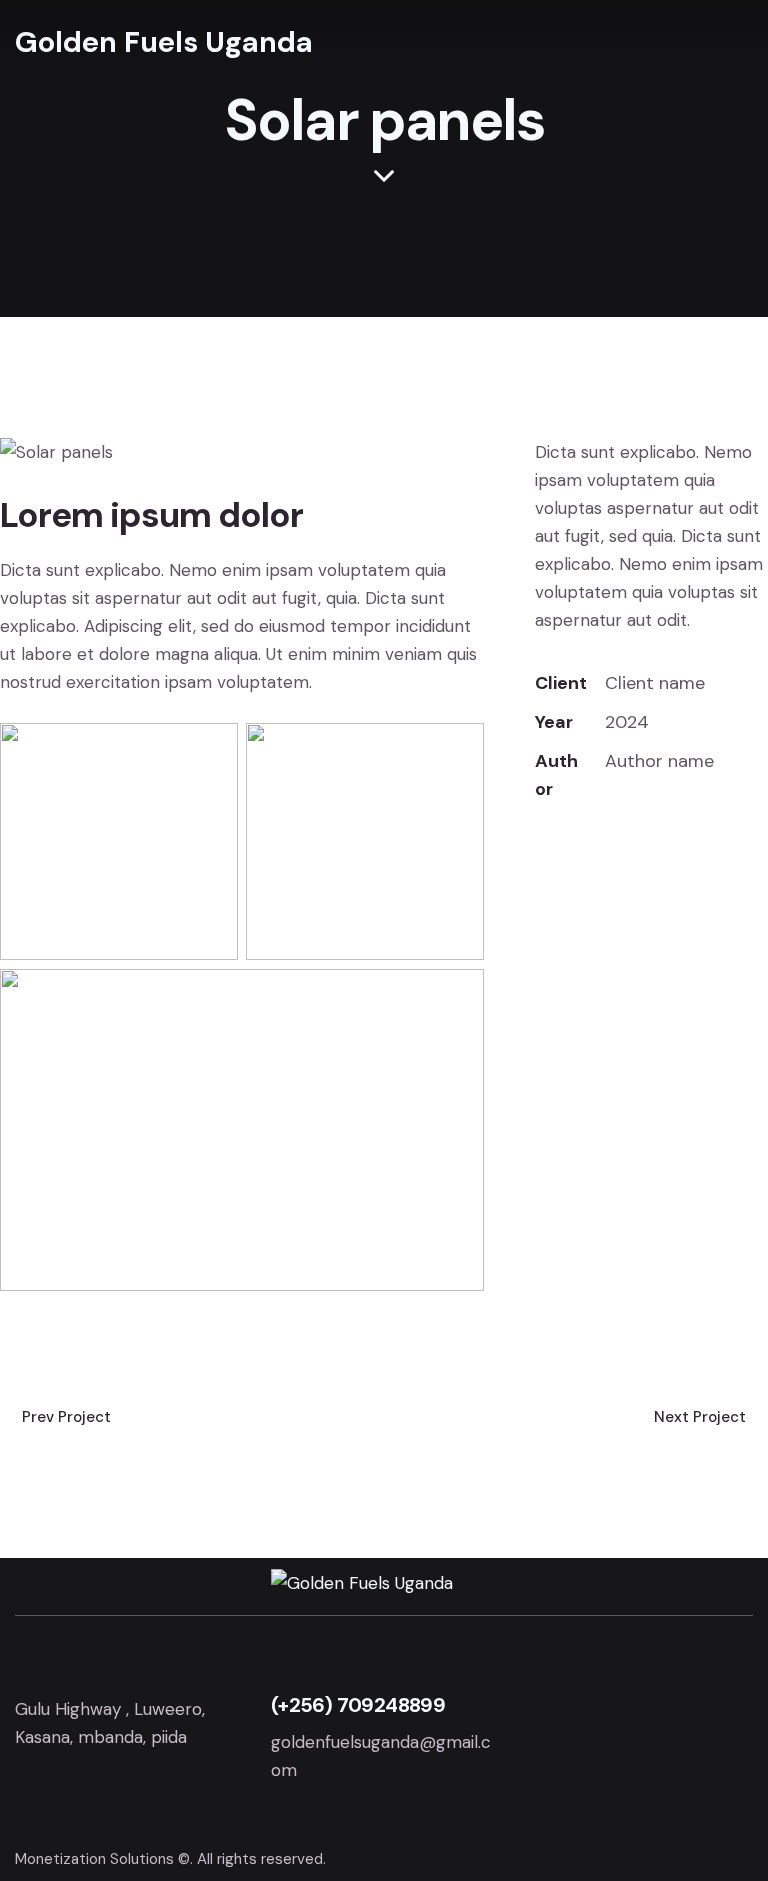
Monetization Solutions (94, 1859)
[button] (726, 43)
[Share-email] (637, 849)
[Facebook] (589, 849)
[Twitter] (541, 849)
